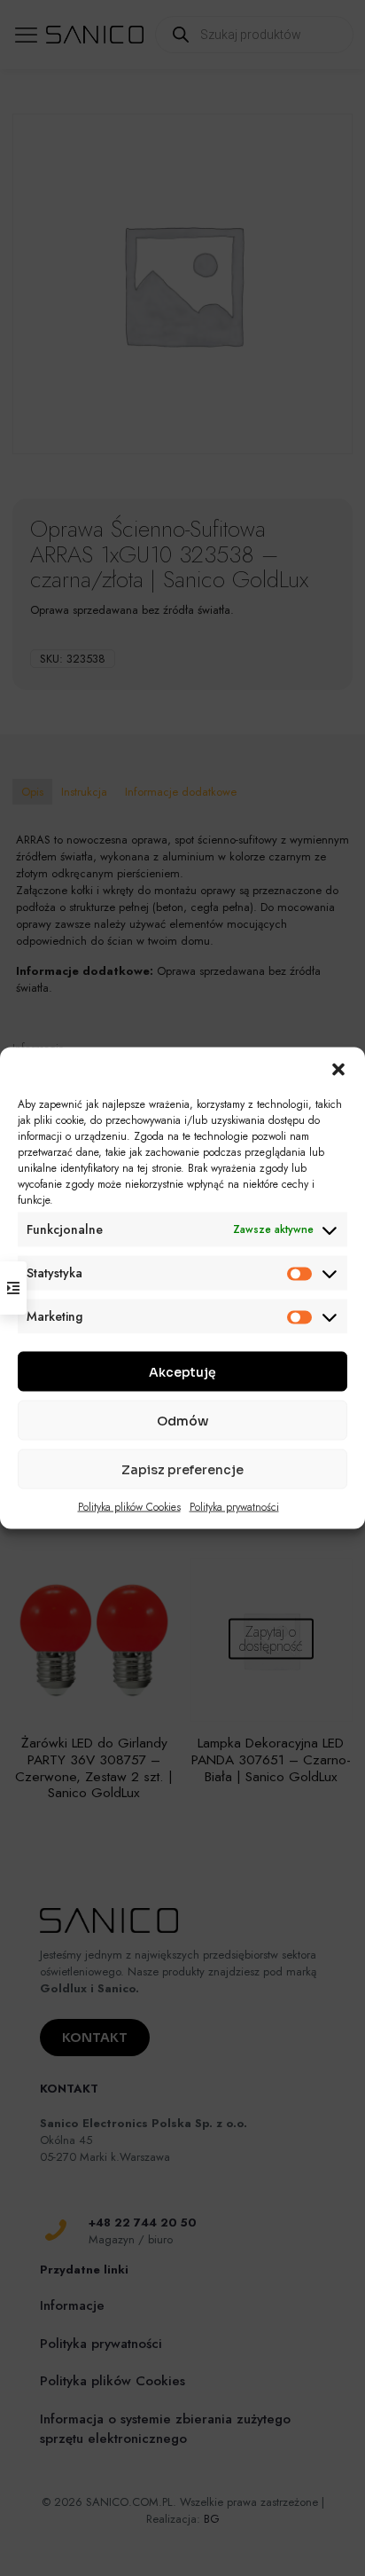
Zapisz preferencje (182, 1469)
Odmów (182, 1420)
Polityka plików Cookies (129, 1507)
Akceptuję (182, 1371)
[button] (338, 1070)
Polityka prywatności (234, 1507)
